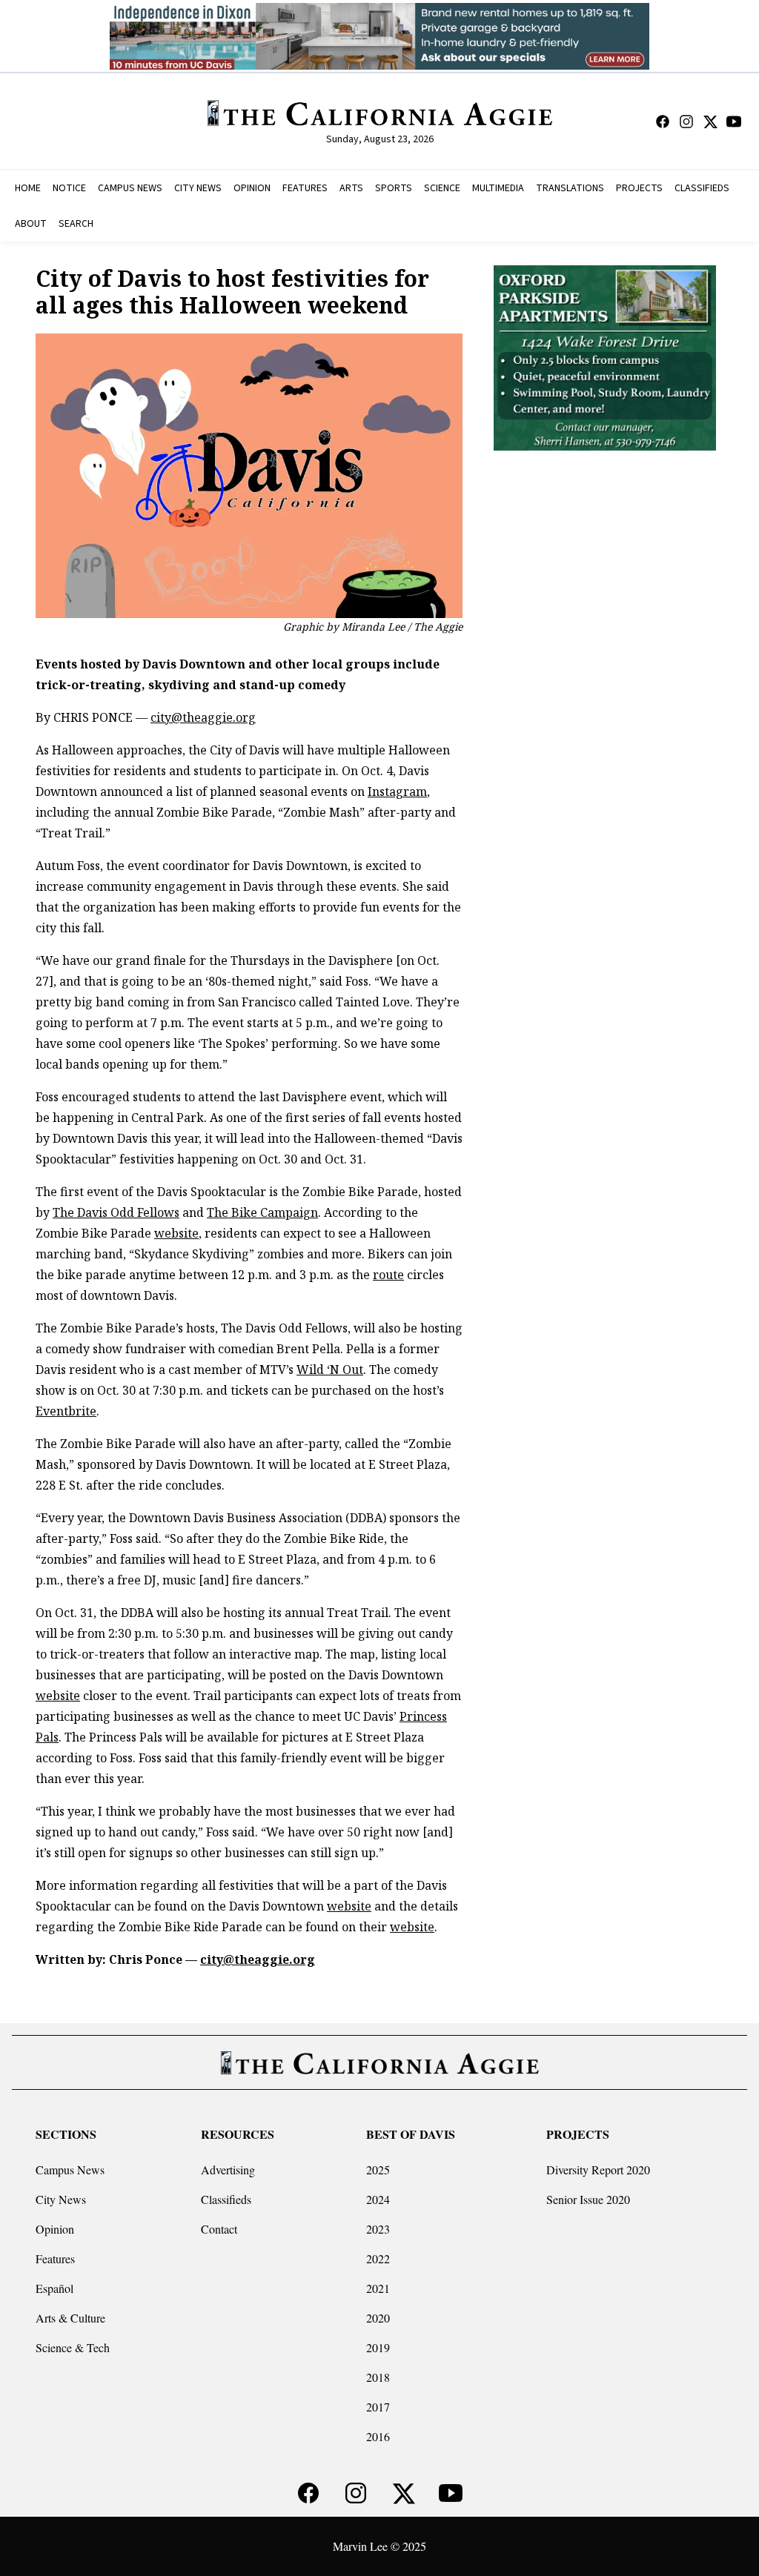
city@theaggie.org (203, 717)
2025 (378, 2170)
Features (55, 2258)
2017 (378, 2407)
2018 (378, 2377)
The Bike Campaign (262, 1212)
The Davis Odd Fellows (116, 1212)
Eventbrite (66, 1411)
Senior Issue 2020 (588, 2199)
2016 (378, 2436)
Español (54, 2288)
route (388, 1275)
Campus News (70, 2170)
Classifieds (226, 2199)
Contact (219, 2229)
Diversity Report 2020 (598, 2170)
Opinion (55, 2229)
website (176, 1233)
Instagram (397, 791)
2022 (378, 2258)
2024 (378, 2199)
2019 (378, 2347)
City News (61, 2199)
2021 (378, 2288)
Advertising (228, 2170)
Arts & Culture (70, 2318)
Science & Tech (73, 2347)
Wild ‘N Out (330, 1370)
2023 (378, 2229)
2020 (378, 2318)
